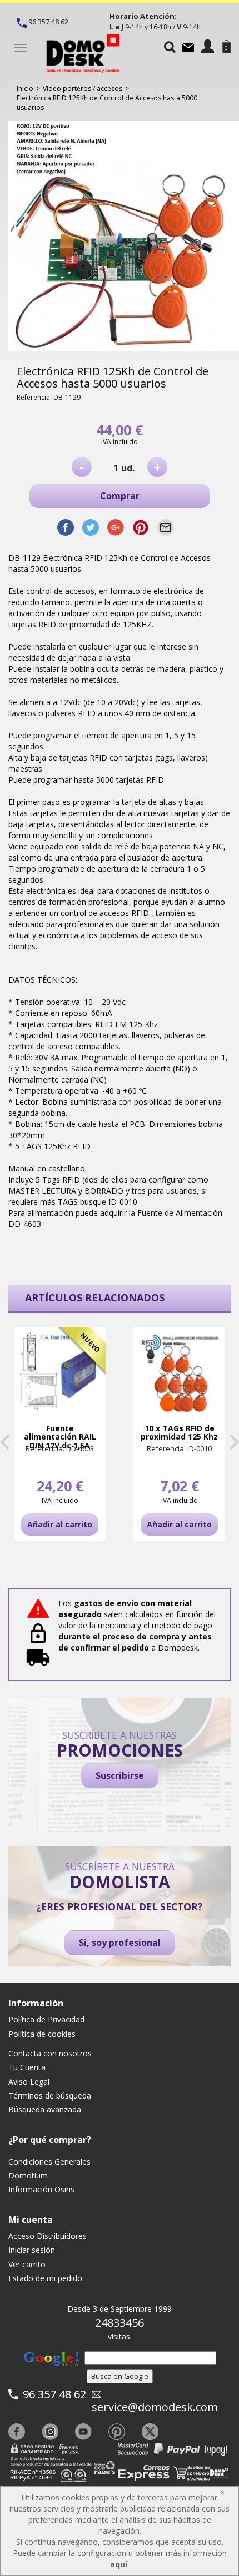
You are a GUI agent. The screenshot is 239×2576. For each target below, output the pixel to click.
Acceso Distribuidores (48, 2236)
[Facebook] (17, 2432)
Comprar (120, 496)
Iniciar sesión (32, 2250)
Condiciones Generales (49, 2162)
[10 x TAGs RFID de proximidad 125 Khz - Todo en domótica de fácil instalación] (179, 1373)
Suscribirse (120, 1775)
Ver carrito (27, 2264)
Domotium (28, 2175)
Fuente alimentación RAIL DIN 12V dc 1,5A (60, 1437)
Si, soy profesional (120, 1943)
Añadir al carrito (60, 1524)
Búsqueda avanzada (45, 2109)
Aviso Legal (29, 2082)
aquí (119, 2564)
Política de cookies (42, 2034)
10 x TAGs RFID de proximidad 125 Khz (179, 1433)
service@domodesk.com (155, 2407)
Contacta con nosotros (50, 2053)
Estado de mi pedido (45, 2278)
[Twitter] (150, 2432)
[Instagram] (50, 2432)
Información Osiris (41, 2189)
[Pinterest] (117, 2432)
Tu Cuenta (27, 2067)
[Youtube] (83, 2432)
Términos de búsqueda (50, 2095)
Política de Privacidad (46, 2019)
